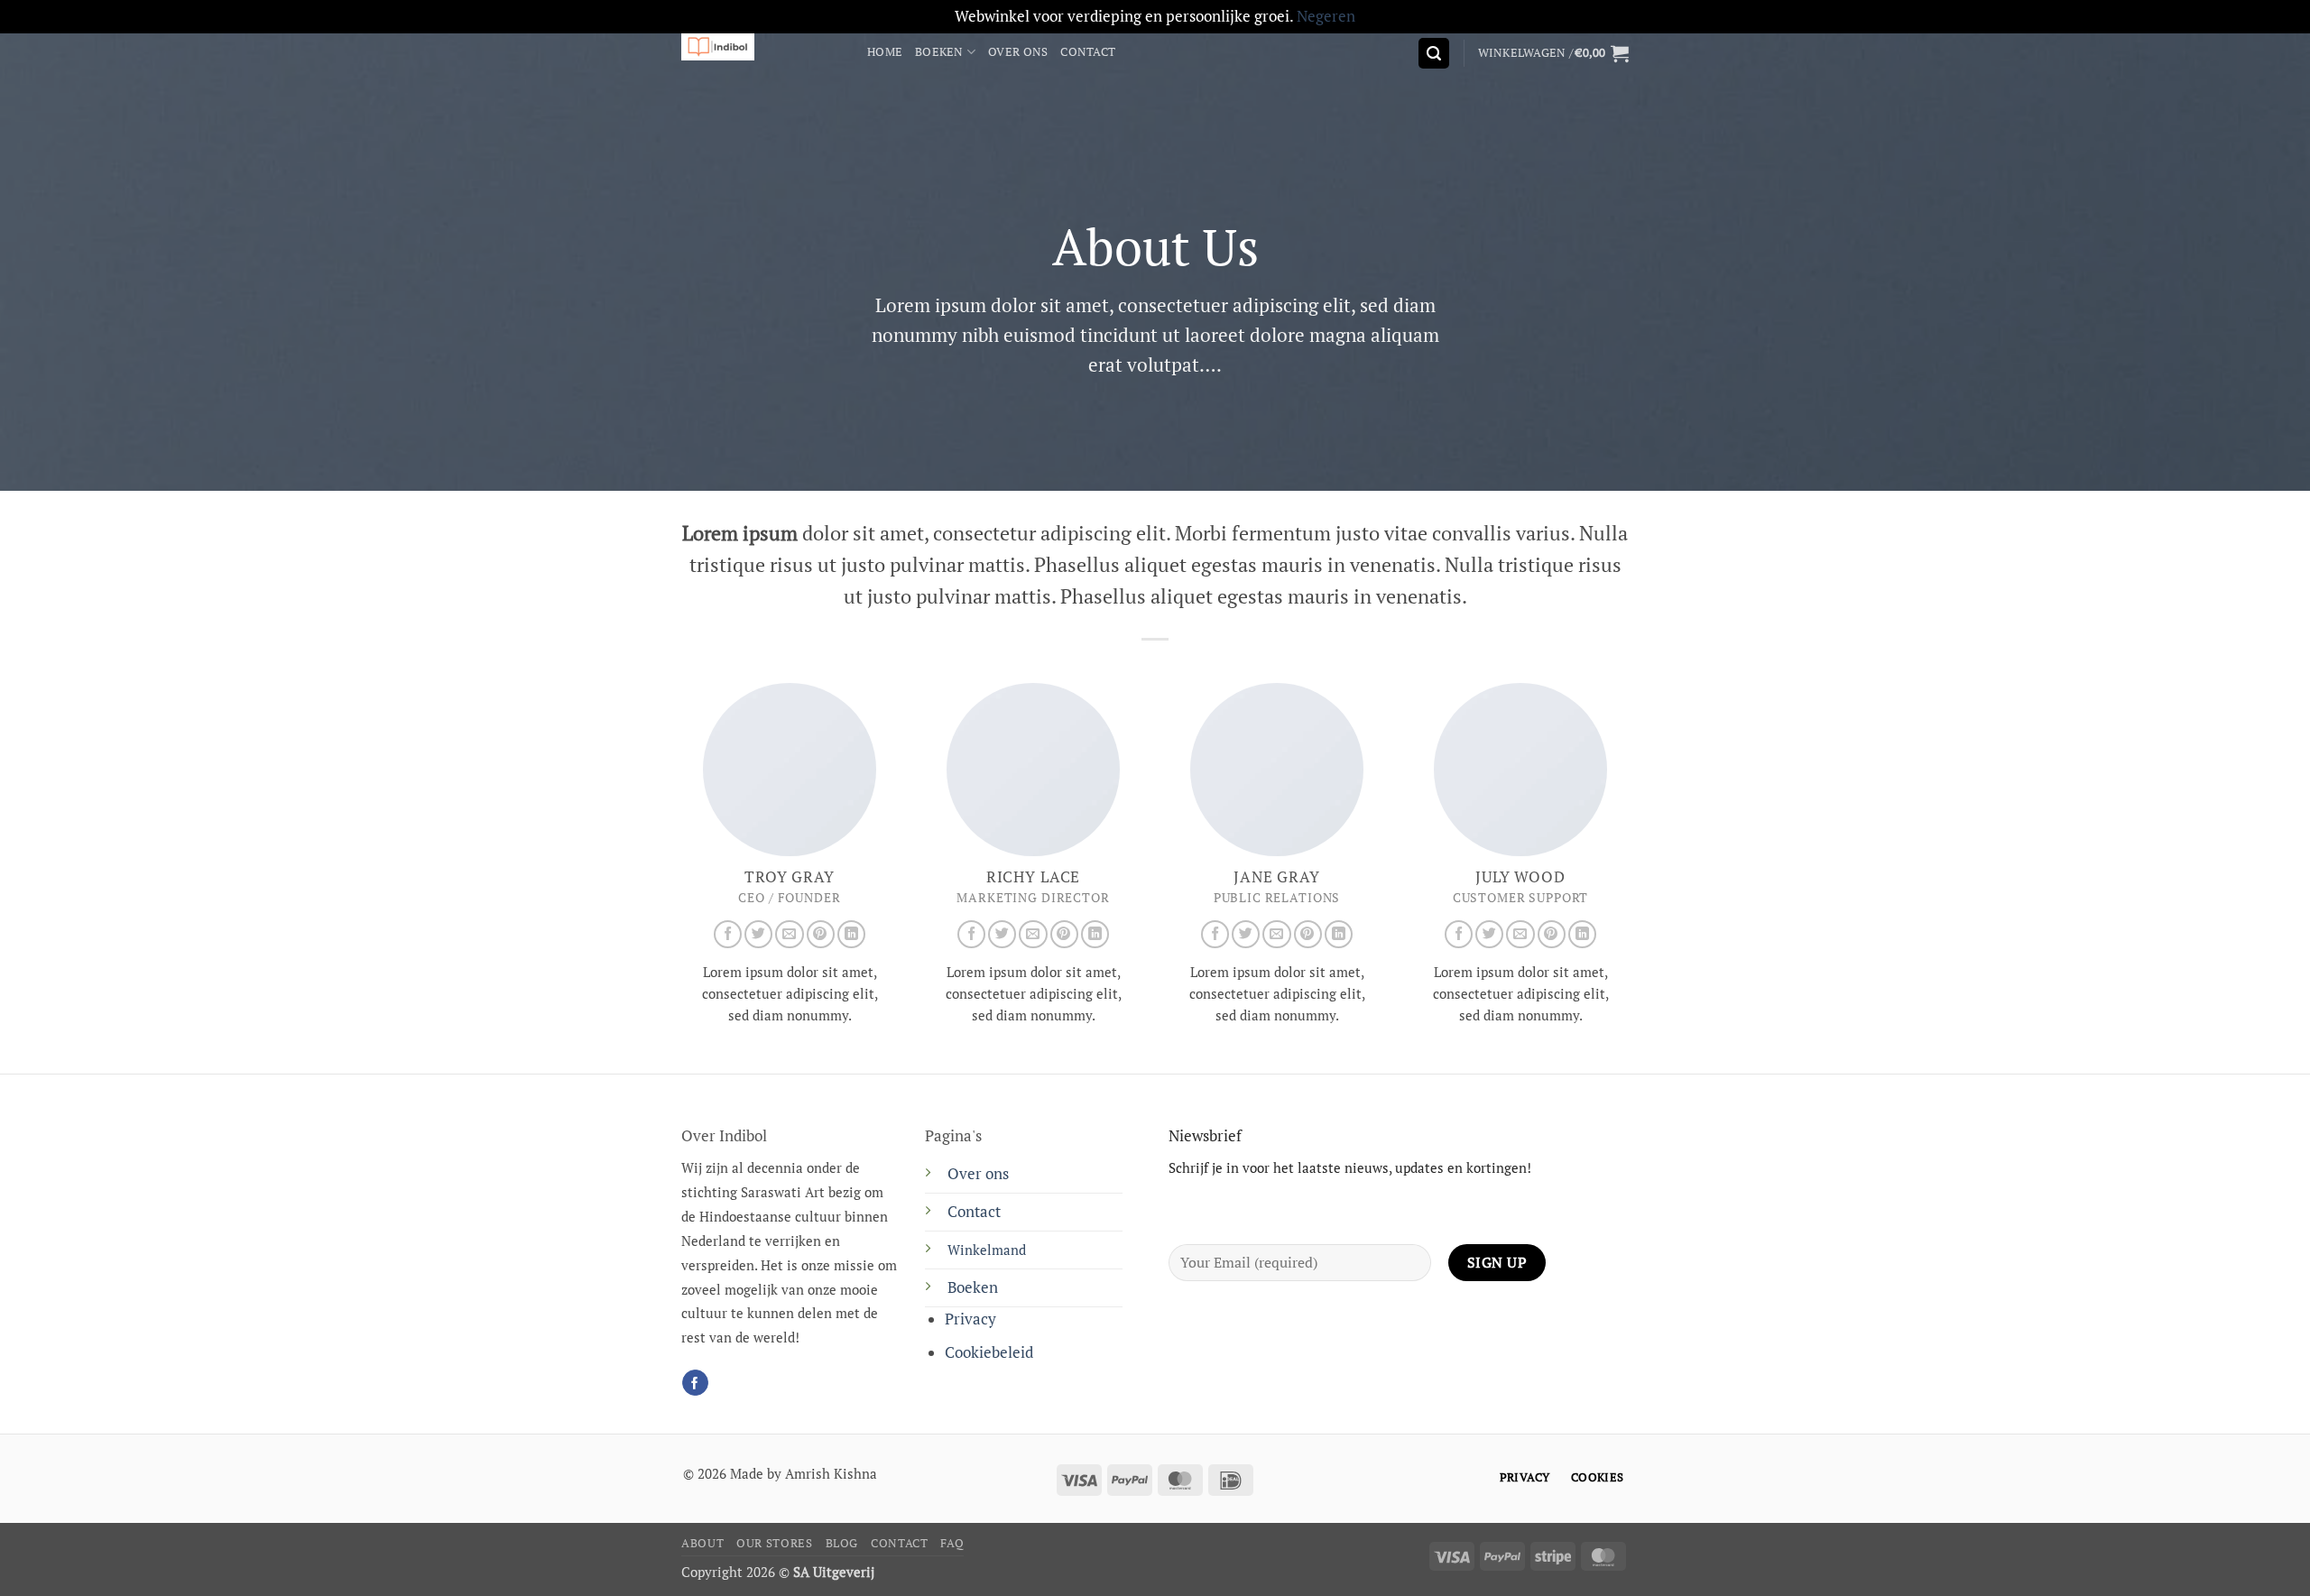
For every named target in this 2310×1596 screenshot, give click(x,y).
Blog (842, 1543)
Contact (1088, 51)
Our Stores (774, 1543)
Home (885, 51)
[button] (1434, 53)
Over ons (1018, 51)
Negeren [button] (1326, 16)
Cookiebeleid (989, 1352)
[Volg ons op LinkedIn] (851, 934)
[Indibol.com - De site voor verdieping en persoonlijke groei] (761, 47)
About (702, 1543)
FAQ (952, 1543)
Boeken (939, 51)
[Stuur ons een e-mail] (789, 934)
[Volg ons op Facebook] (728, 934)
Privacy (970, 1319)
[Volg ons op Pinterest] (821, 934)
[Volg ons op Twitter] (758, 934)
